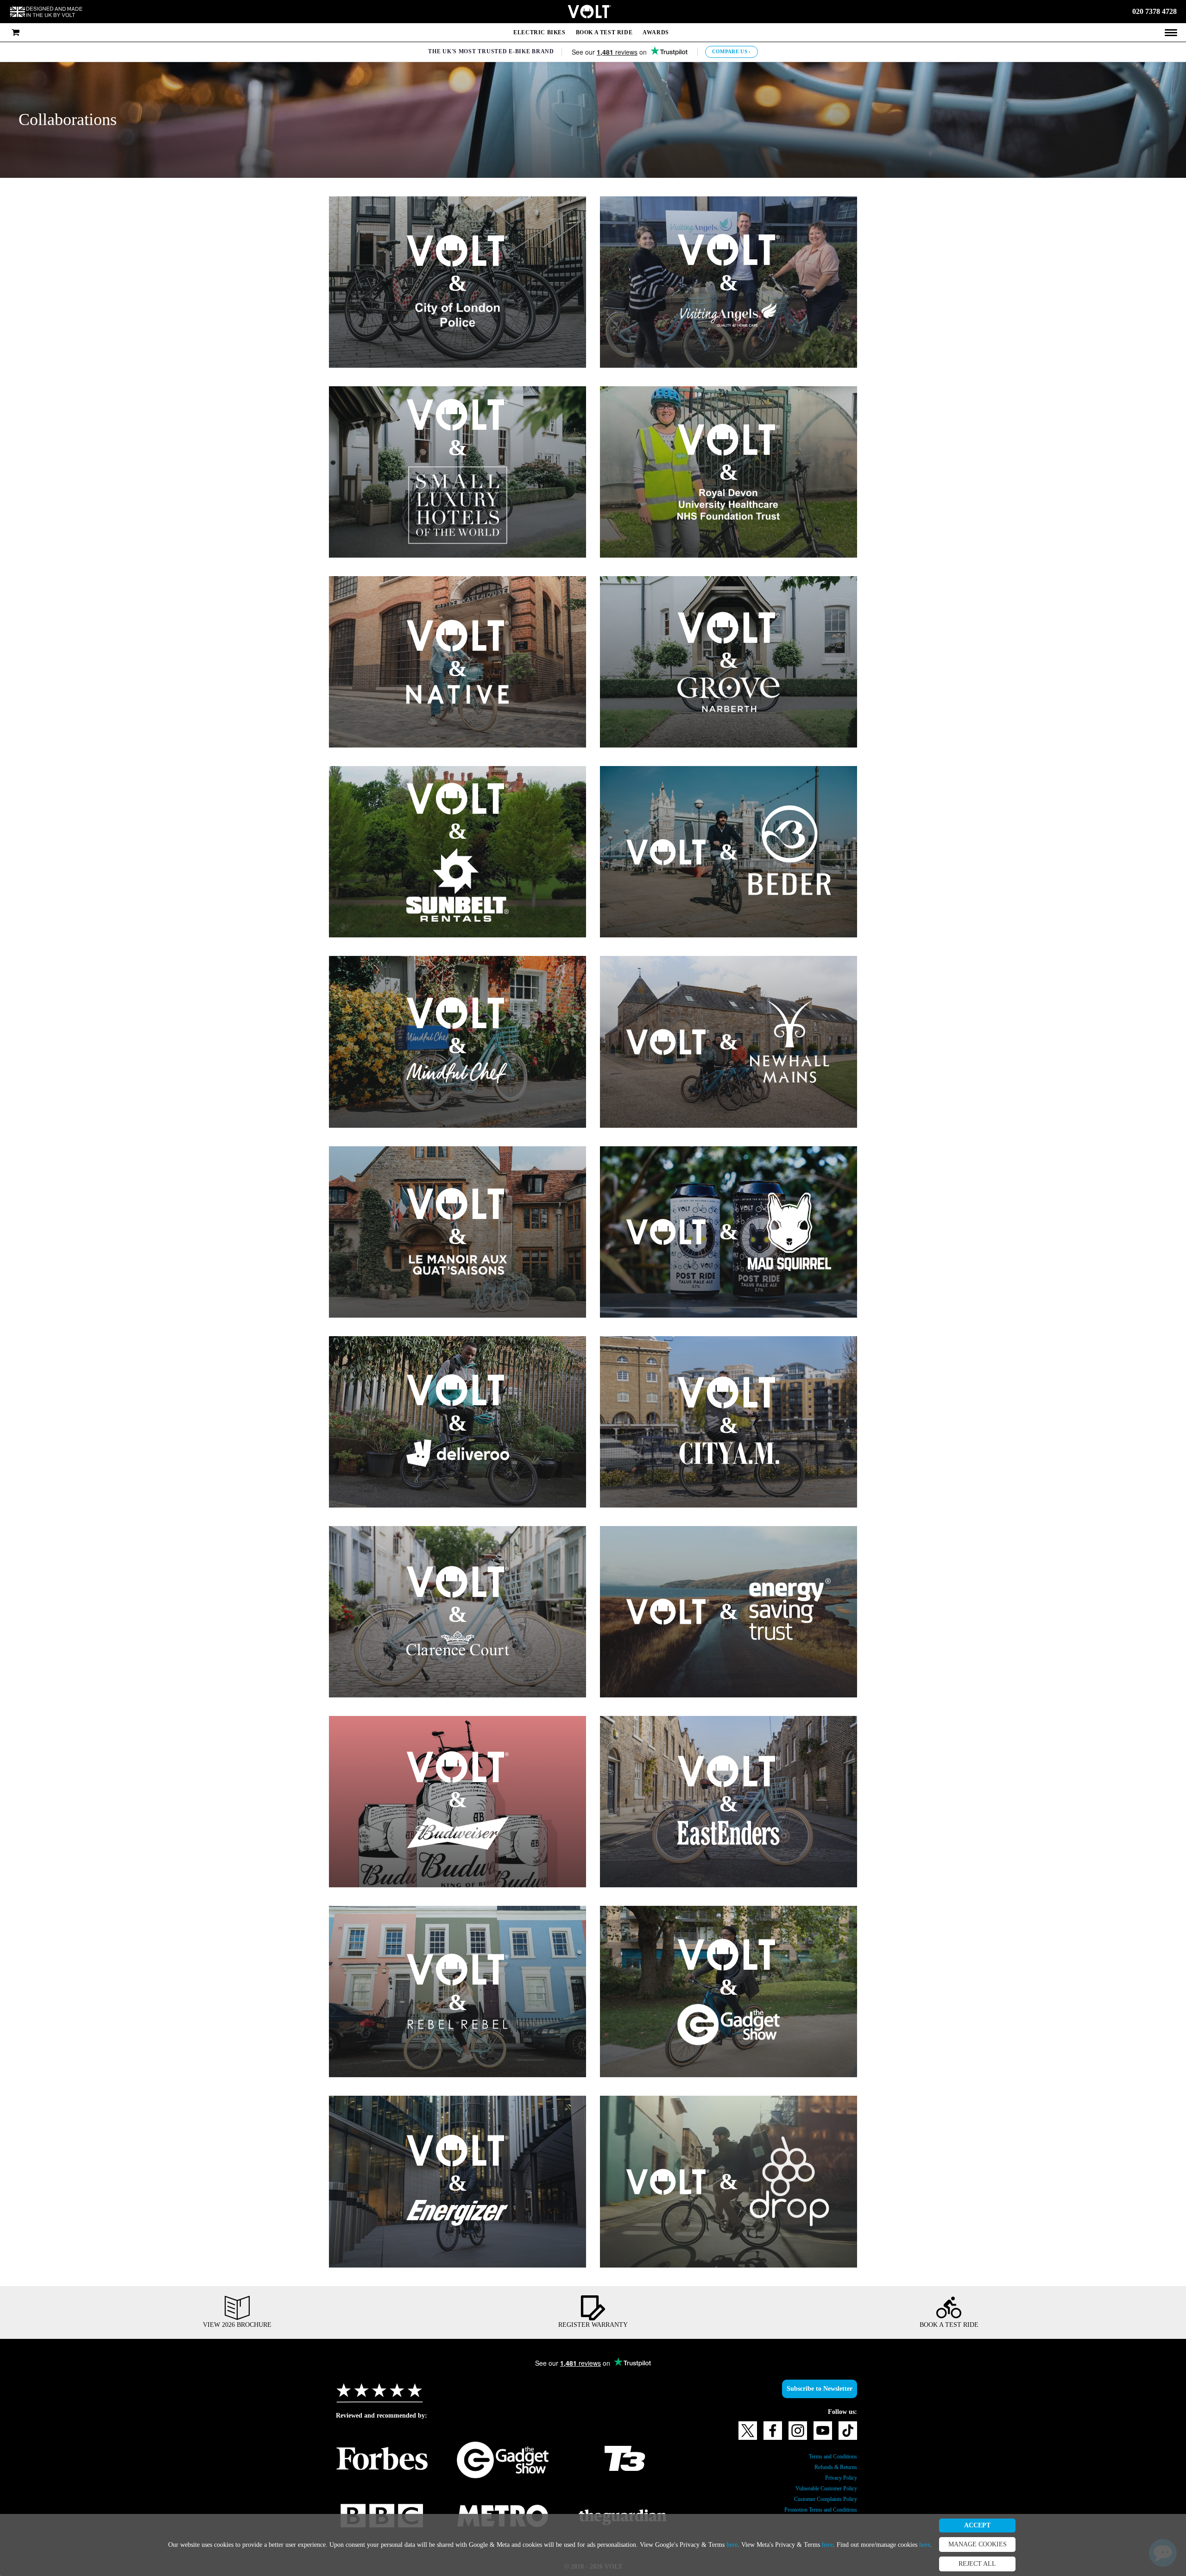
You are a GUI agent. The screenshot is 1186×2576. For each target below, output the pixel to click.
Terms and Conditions (827, 2457)
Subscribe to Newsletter (814, 2389)
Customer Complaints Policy (818, 2499)
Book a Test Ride (603, 32)
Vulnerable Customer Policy (819, 2488)
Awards (657, 32)
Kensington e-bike (734, 1767)
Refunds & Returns (832, 2467)
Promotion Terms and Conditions (812, 2510)
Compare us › (734, 52)
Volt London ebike (668, 1248)
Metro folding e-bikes (491, 1813)
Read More (404, 1452)
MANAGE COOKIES (1053, 2545)
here (770, 2545)
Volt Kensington (414, 2031)
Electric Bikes (537, 32)
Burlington (474, 1424)
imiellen (518, 2012)
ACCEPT (1053, 2526)
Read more (460, 298)
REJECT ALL (1053, 2564)
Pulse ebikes (435, 2189)
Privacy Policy (838, 2478)
